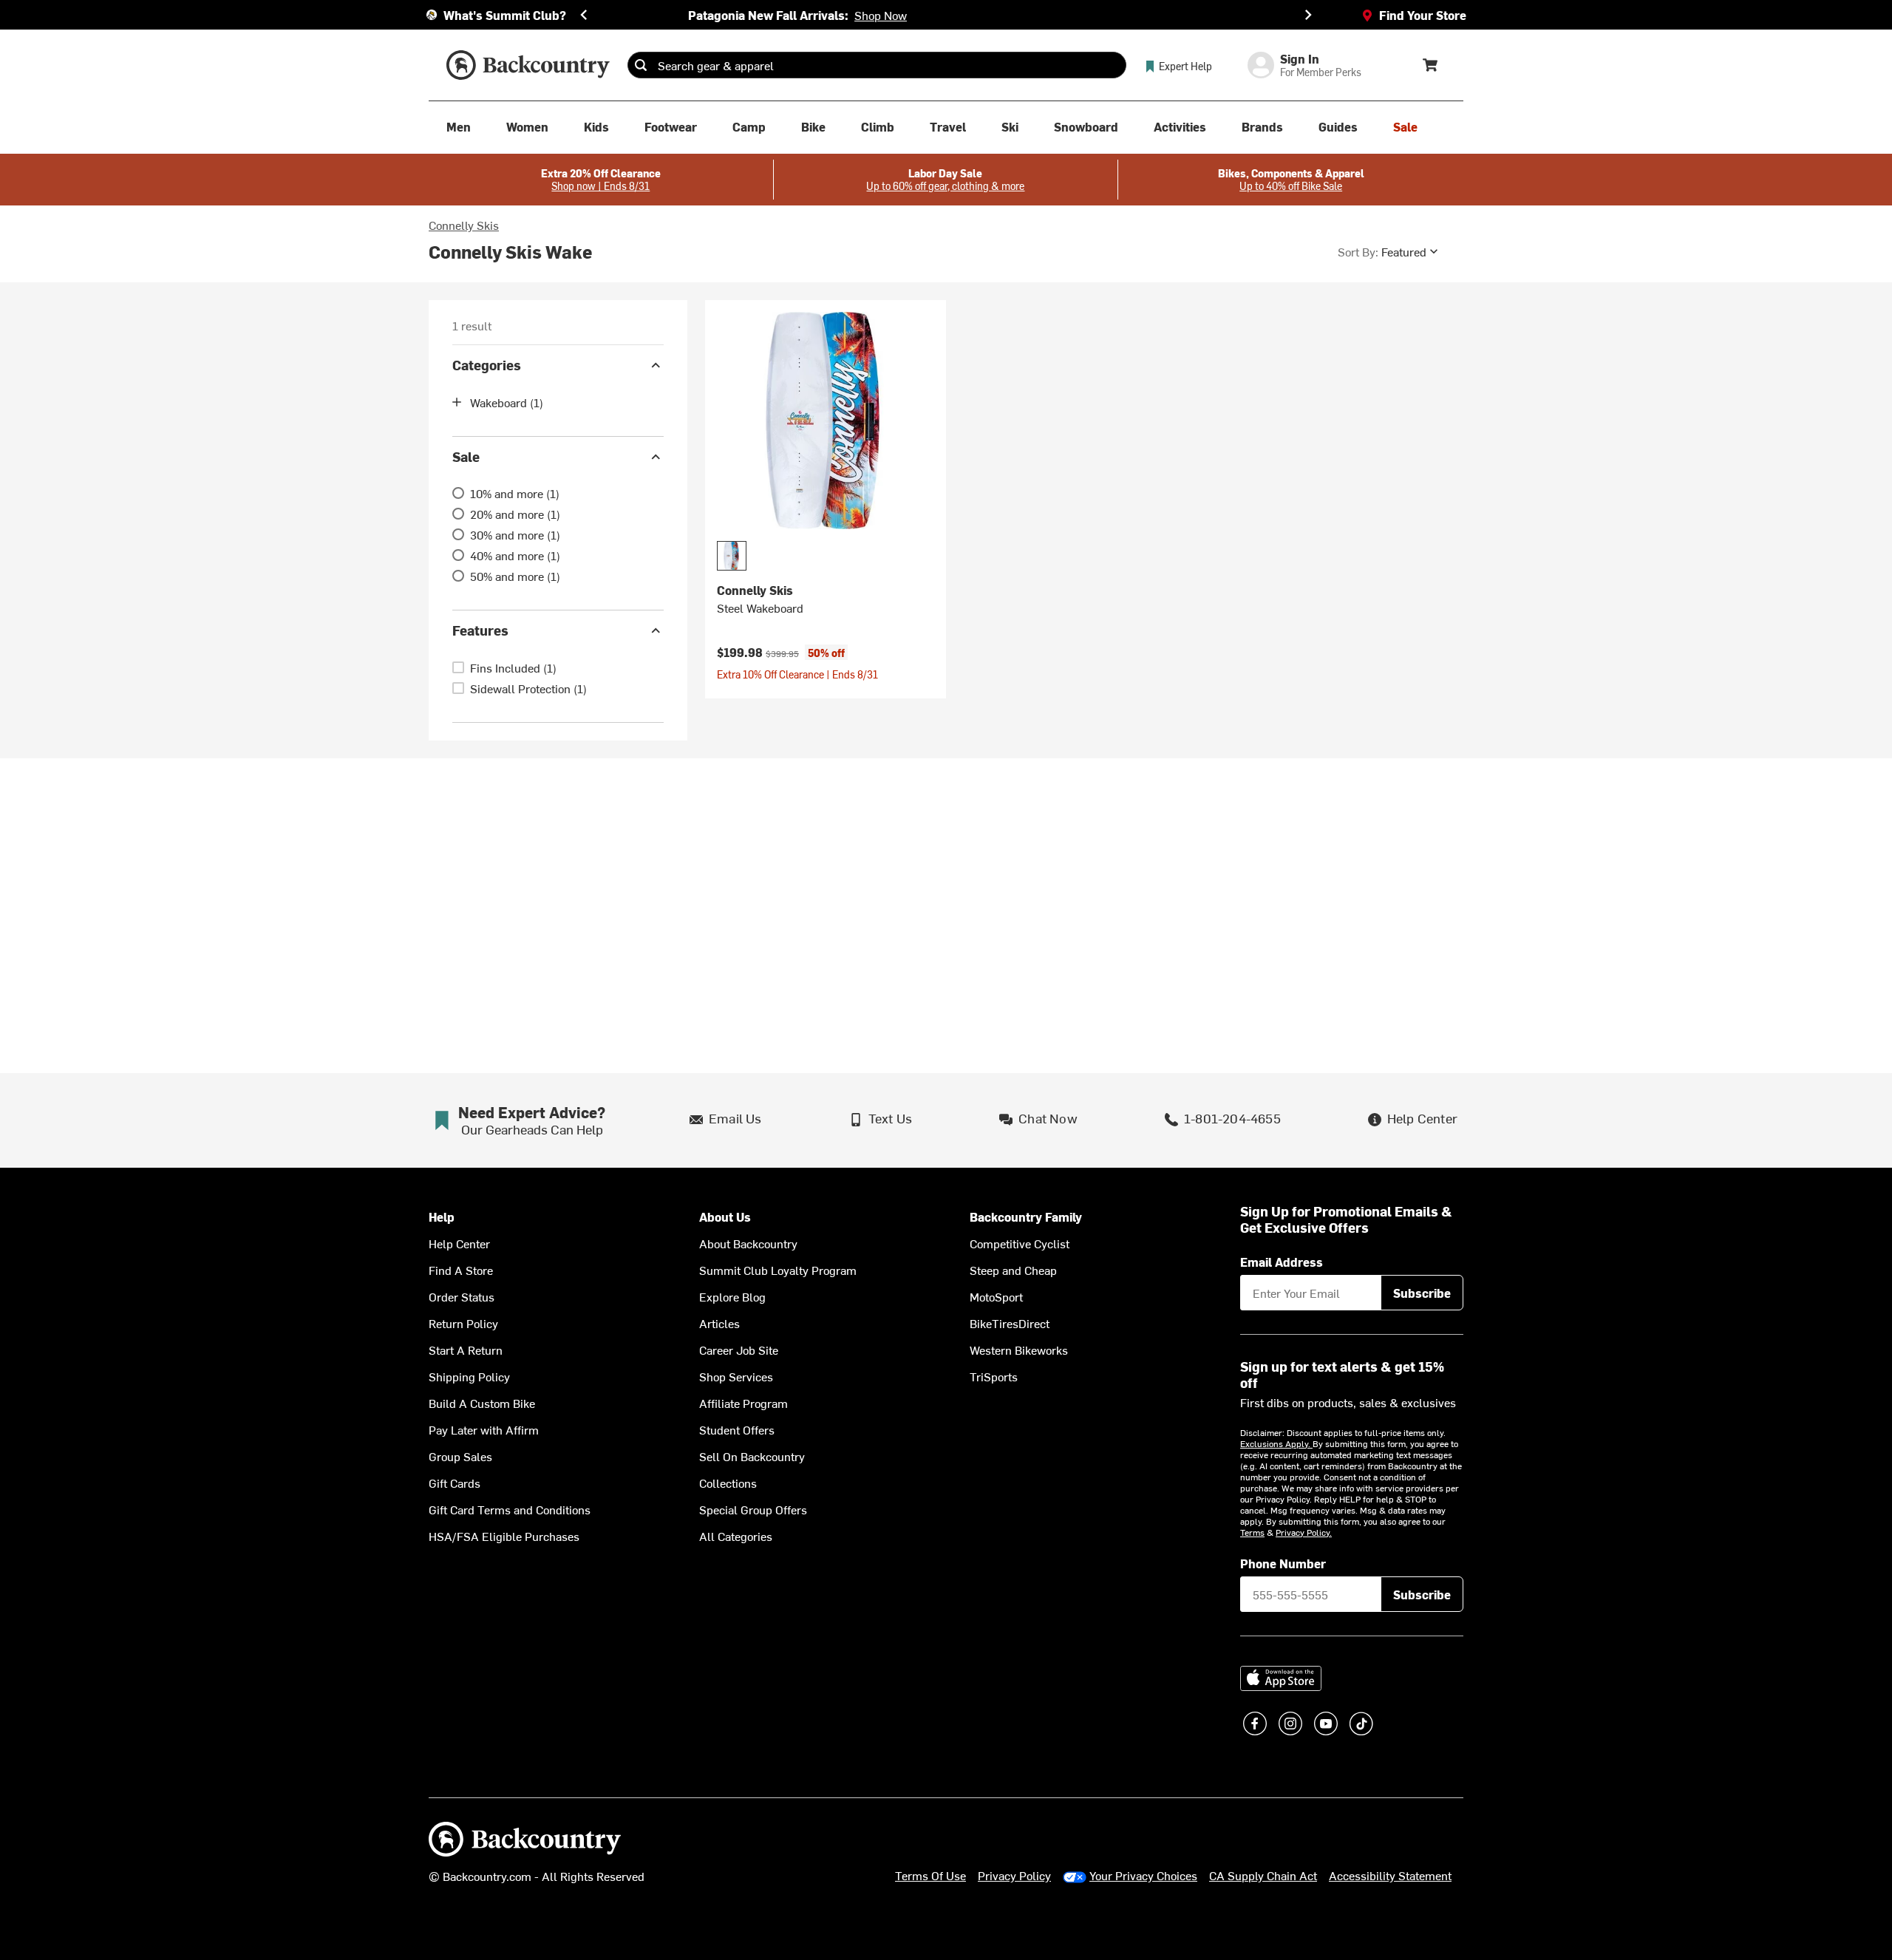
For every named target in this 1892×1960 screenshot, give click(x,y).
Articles (719, 1323)
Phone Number (1283, 1563)
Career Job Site (739, 1350)
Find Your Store (1423, 15)
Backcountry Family (1026, 1217)
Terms (1252, 1532)
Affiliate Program (743, 1403)
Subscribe (1422, 1293)
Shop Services (736, 1376)
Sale (466, 456)
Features (480, 630)
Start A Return (466, 1350)
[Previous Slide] (584, 15)
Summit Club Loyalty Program (778, 1270)
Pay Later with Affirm (484, 1429)
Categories (487, 365)
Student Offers (737, 1429)
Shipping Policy (469, 1376)
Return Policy (463, 1323)
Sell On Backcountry (752, 1456)
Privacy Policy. (1304, 1532)
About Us (725, 1217)
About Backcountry (748, 1243)
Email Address (1282, 1262)
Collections (728, 1483)
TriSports (994, 1376)
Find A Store (461, 1270)
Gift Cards (455, 1483)
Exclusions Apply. (1276, 1443)
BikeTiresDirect (1010, 1323)
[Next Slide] (1308, 15)
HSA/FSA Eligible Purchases (504, 1536)
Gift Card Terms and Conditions (510, 1509)
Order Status (462, 1296)
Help (442, 1217)
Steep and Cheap (1013, 1270)
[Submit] (641, 65)
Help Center (459, 1243)
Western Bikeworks (1019, 1350)
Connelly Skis (464, 225)
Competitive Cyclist (1020, 1243)
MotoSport (996, 1296)
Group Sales (460, 1456)
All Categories (736, 1536)
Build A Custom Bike (482, 1403)
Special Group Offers (753, 1509)
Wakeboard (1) (507, 402)
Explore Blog (732, 1296)
